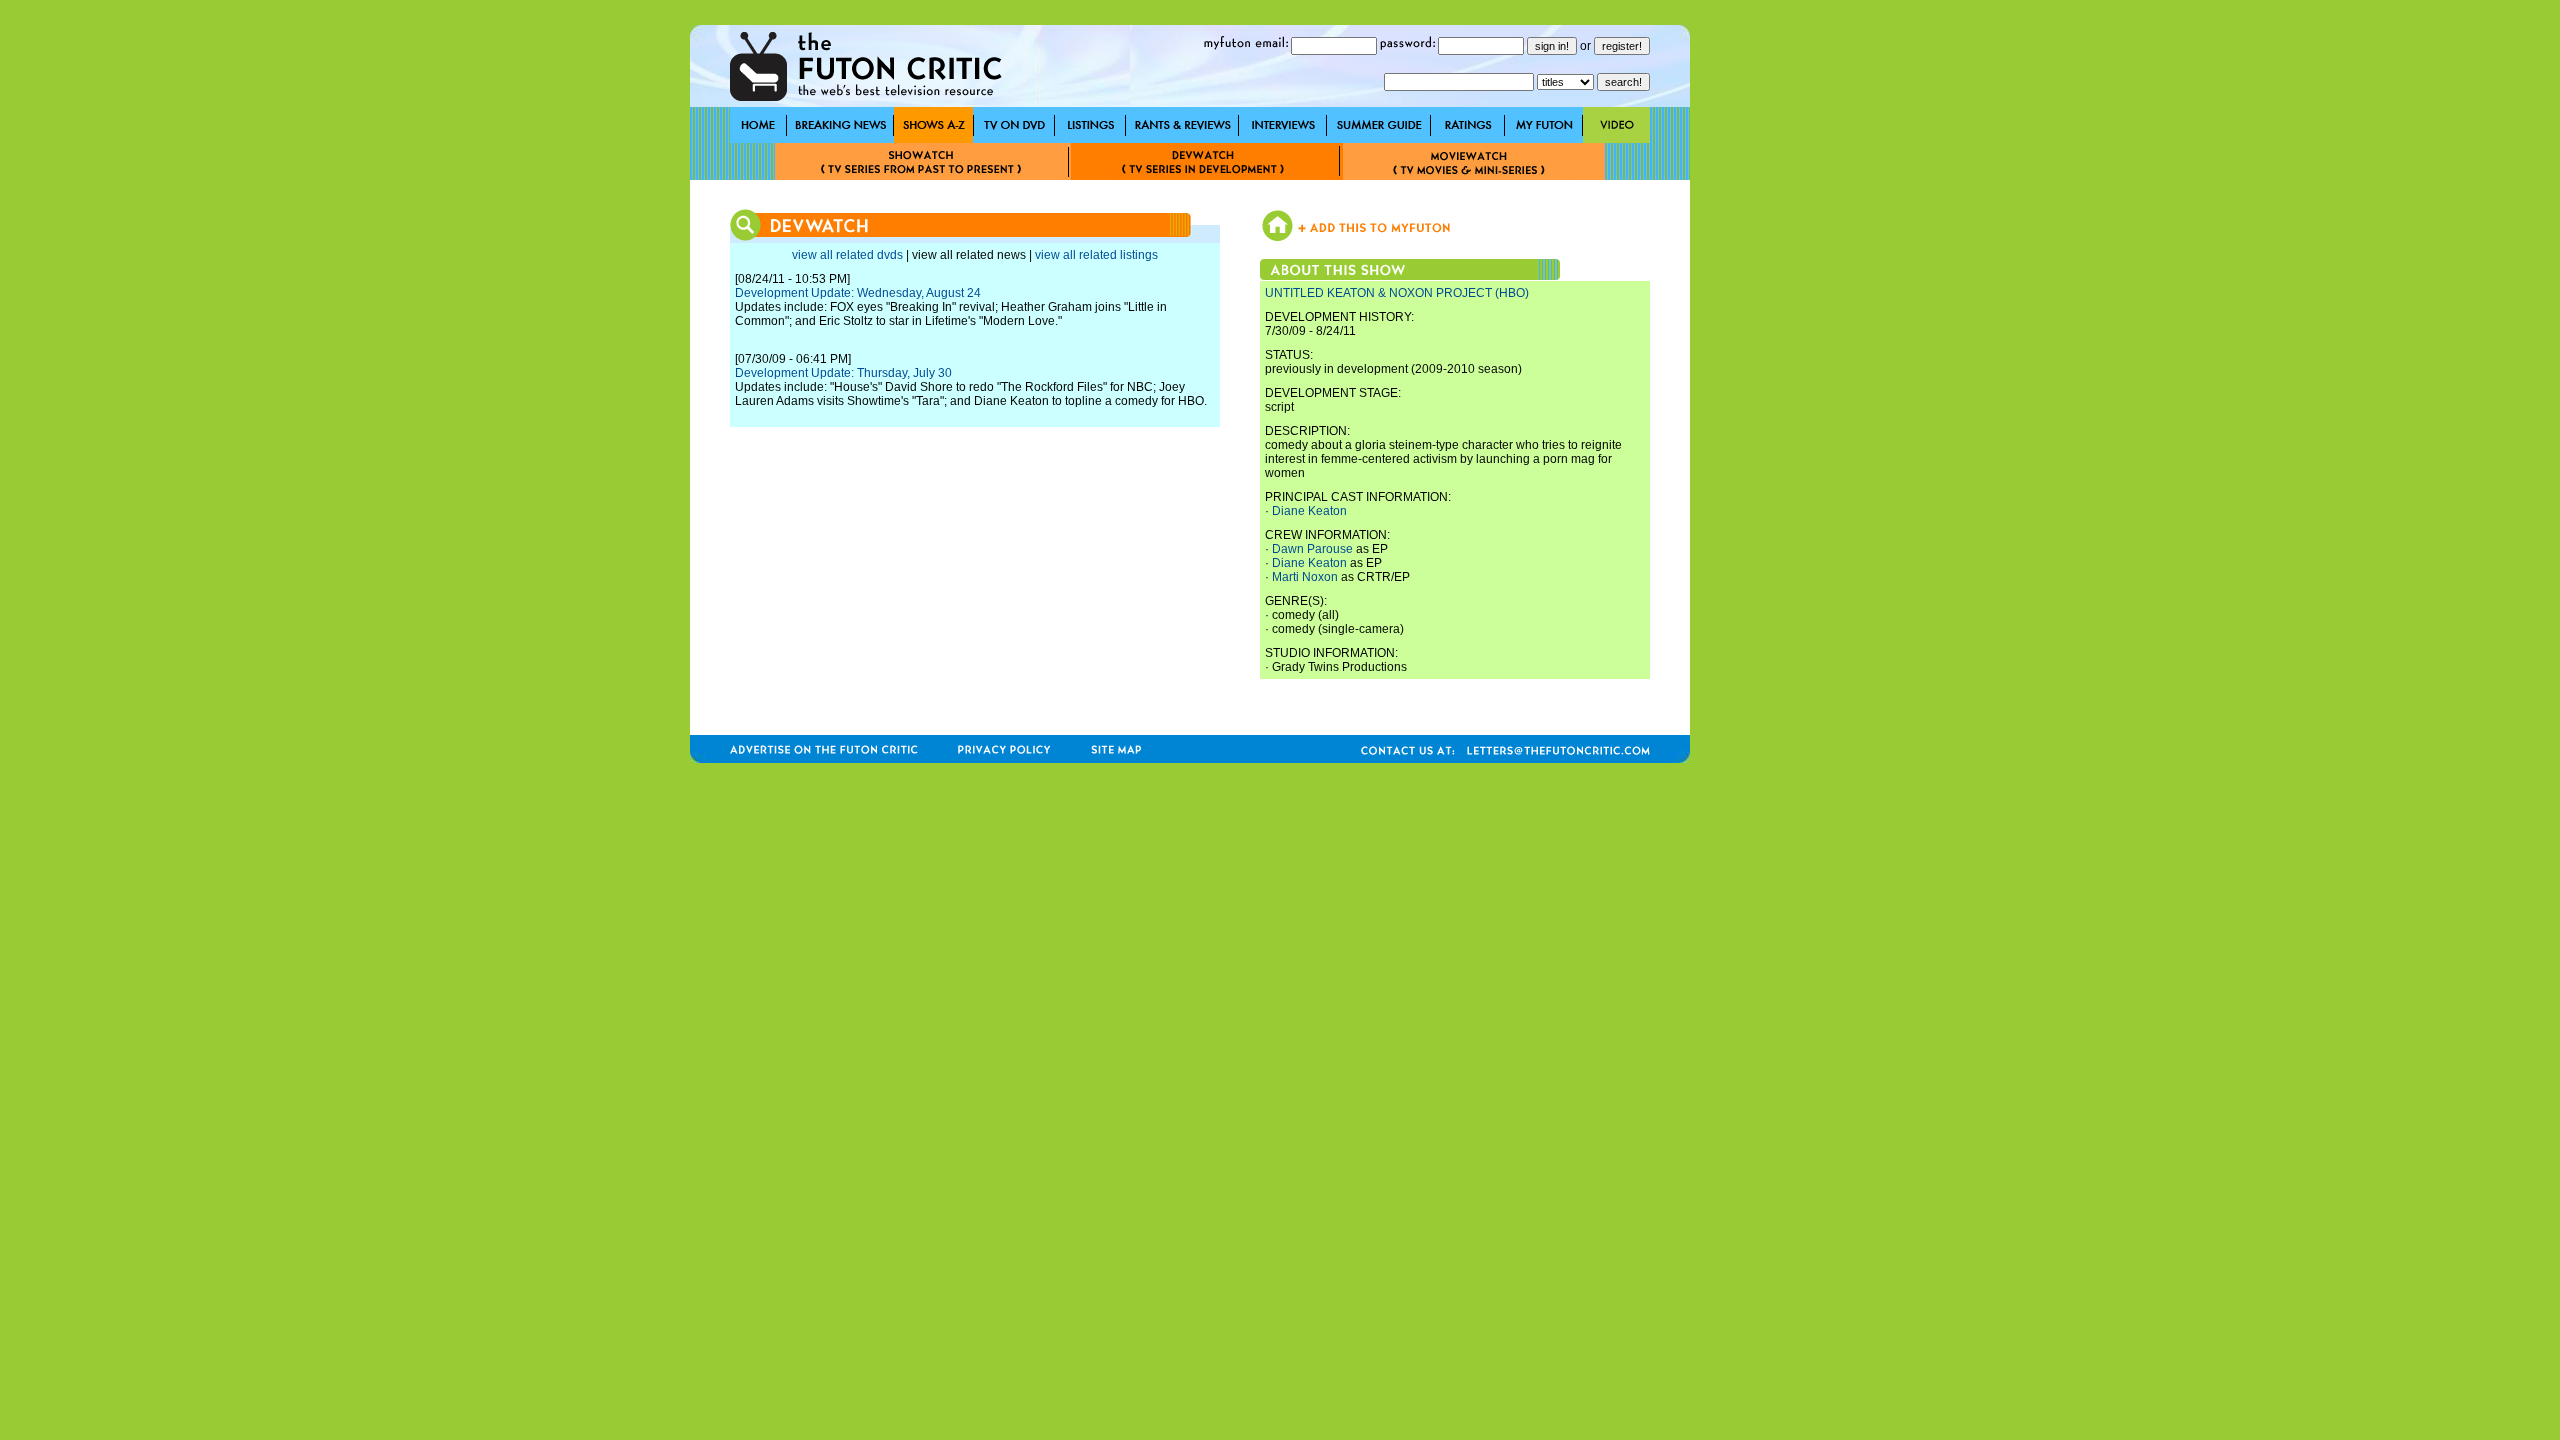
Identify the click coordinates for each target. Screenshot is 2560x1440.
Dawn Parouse (1312, 549)
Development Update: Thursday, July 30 (843, 373)
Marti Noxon (1305, 577)
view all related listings (1096, 255)
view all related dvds (847, 255)
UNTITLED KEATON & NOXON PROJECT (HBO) (1397, 293)
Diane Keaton (1309, 511)
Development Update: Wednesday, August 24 (858, 293)
